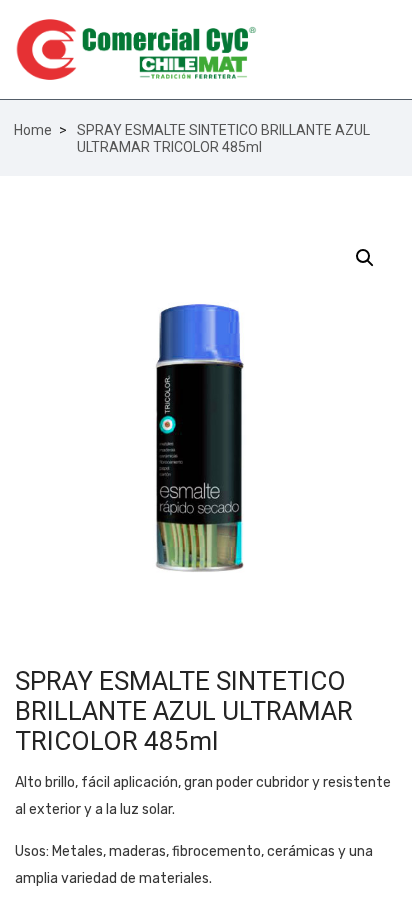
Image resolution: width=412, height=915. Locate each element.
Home (33, 130)
